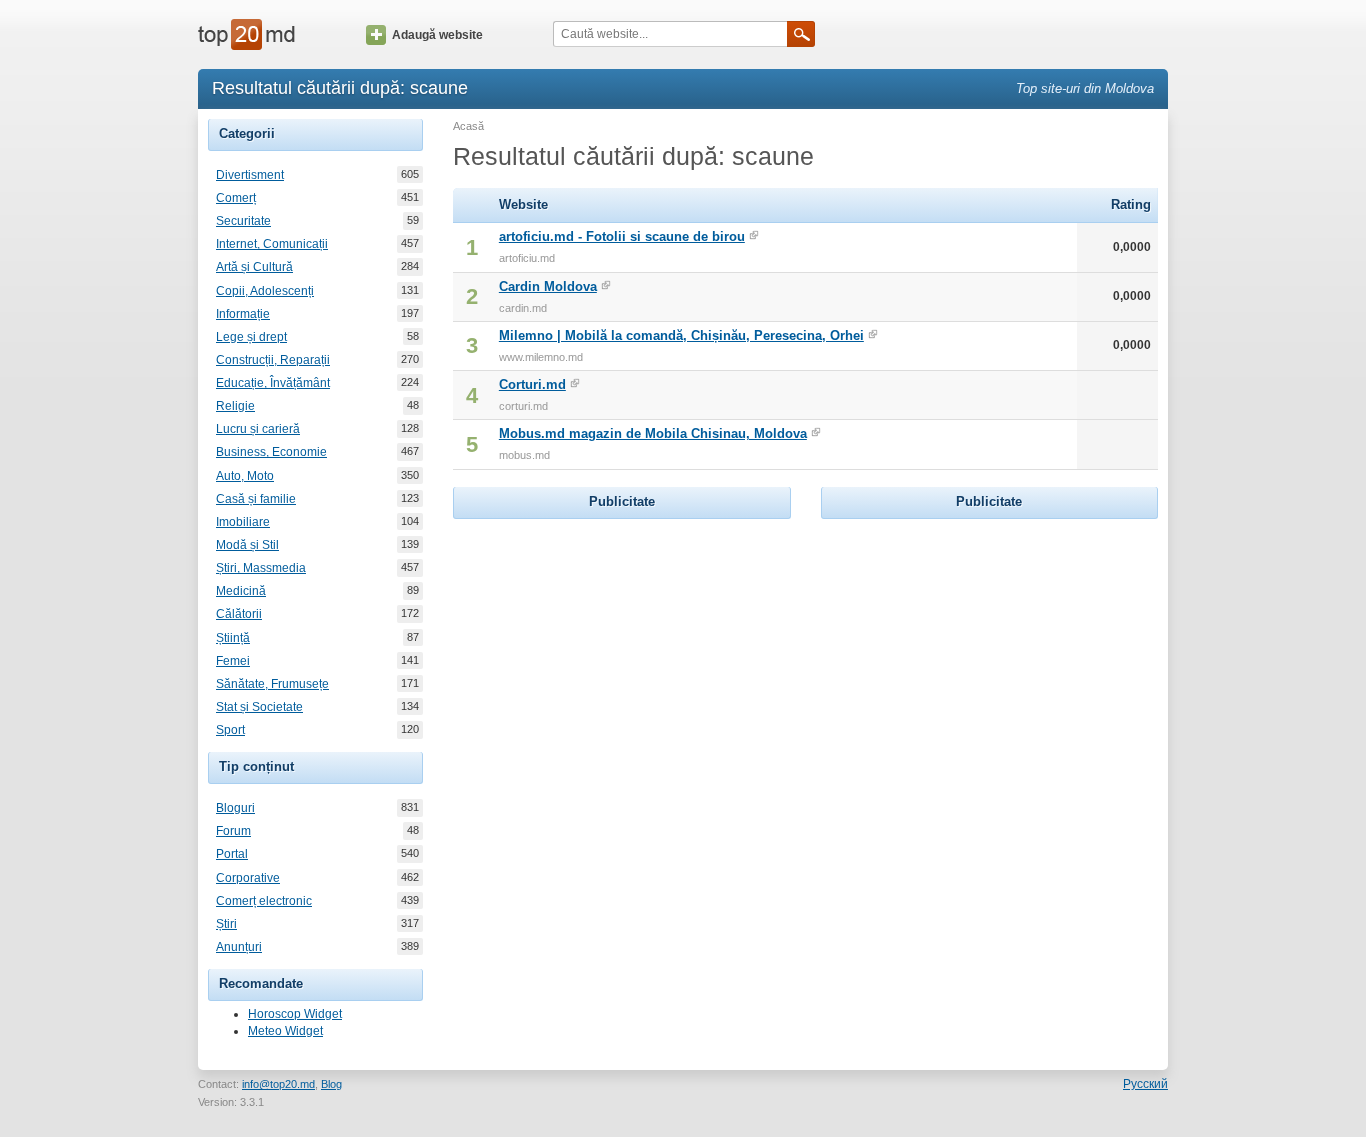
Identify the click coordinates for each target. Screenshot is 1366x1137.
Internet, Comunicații (272, 244)
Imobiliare (243, 522)
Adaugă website (437, 35)
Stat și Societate (259, 707)
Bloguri (235, 808)
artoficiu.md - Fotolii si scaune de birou (622, 236)
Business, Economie (271, 452)
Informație (243, 314)
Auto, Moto (245, 476)
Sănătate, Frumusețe (272, 684)
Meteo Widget (285, 1031)
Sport (230, 730)
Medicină (241, 591)
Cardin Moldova (548, 286)
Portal (232, 854)
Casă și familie (256, 499)
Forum (233, 831)
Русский (1145, 1084)
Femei (233, 661)
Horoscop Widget (295, 1014)
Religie (235, 406)
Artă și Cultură (254, 267)
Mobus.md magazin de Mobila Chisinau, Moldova (653, 433)
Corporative (248, 878)
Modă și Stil (247, 545)
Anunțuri (239, 947)
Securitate (243, 221)
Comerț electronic (264, 901)
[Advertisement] (622, 649)
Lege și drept (251, 337)
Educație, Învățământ (273, 383)
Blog (331, 1084)
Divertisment (250, 175)
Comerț (236, 198)
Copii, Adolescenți (265, 291)
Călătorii (239, 614)
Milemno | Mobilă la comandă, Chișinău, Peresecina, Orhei (681, 335)
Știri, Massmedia (261, 568)
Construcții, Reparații (273, 360)
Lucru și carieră (258, 429)
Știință (233, 638)
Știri (226, 924)
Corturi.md (532, 384)
